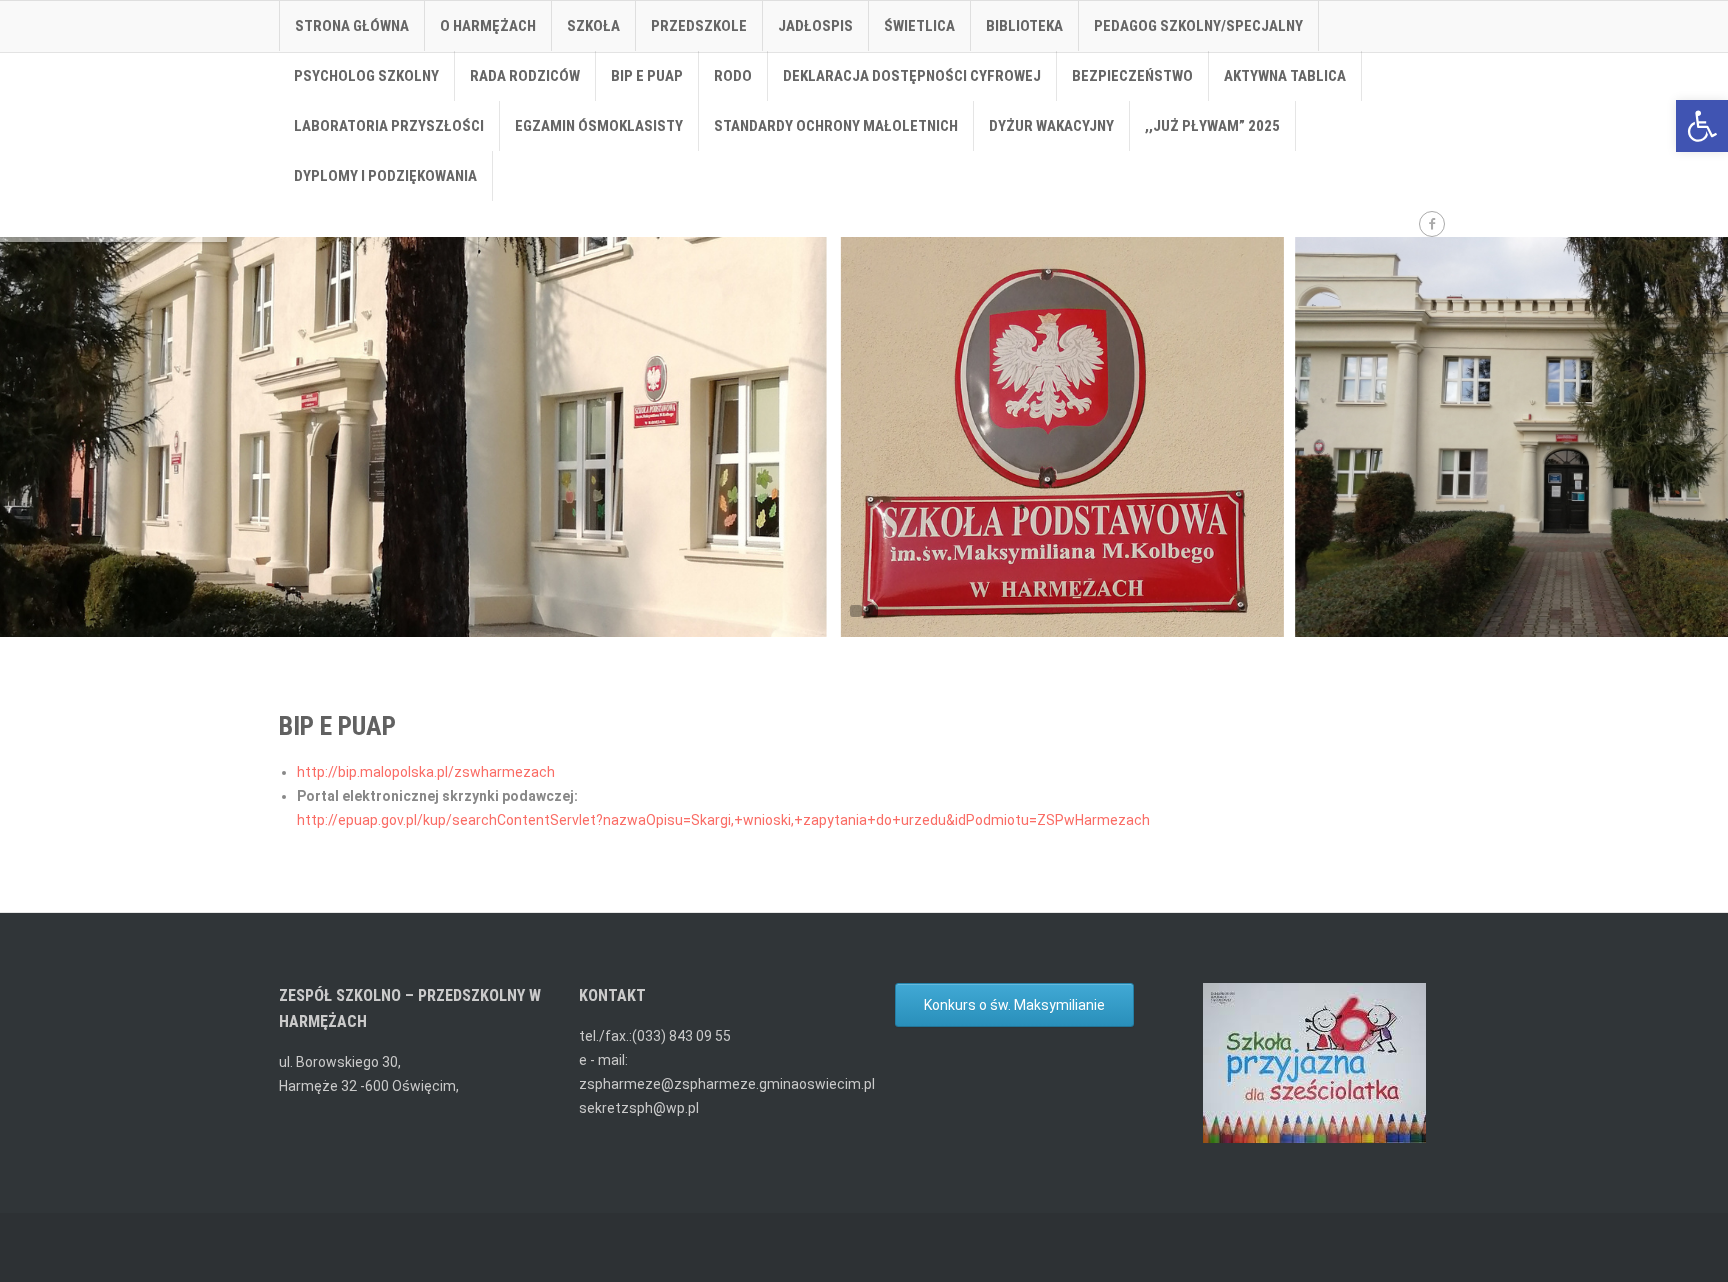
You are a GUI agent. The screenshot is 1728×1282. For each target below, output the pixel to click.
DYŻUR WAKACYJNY (1051, 126)
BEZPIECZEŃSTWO (1132, 76)
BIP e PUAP (647, 76)
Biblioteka (1024, 26)
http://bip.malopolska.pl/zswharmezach (426, 772)
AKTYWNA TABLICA (1285, 76)
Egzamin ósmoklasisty (599, 126)
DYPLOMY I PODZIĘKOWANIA (385, 176)
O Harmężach (488, 26)
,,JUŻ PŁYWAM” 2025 (1212, 126)
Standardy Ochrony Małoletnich (836, 126)
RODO (733, 76)
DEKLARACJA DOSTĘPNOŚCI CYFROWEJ (912, 76)
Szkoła (593, 26)
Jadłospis (815, 26)
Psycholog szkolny (366, 76)
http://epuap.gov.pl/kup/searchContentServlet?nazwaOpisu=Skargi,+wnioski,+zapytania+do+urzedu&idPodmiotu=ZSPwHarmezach (723, 820)
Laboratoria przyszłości (389, 126)
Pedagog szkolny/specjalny (1198, 26)
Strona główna (352, 26)
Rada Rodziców (525, 76)
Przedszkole (699, 26)
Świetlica (919, 26)
